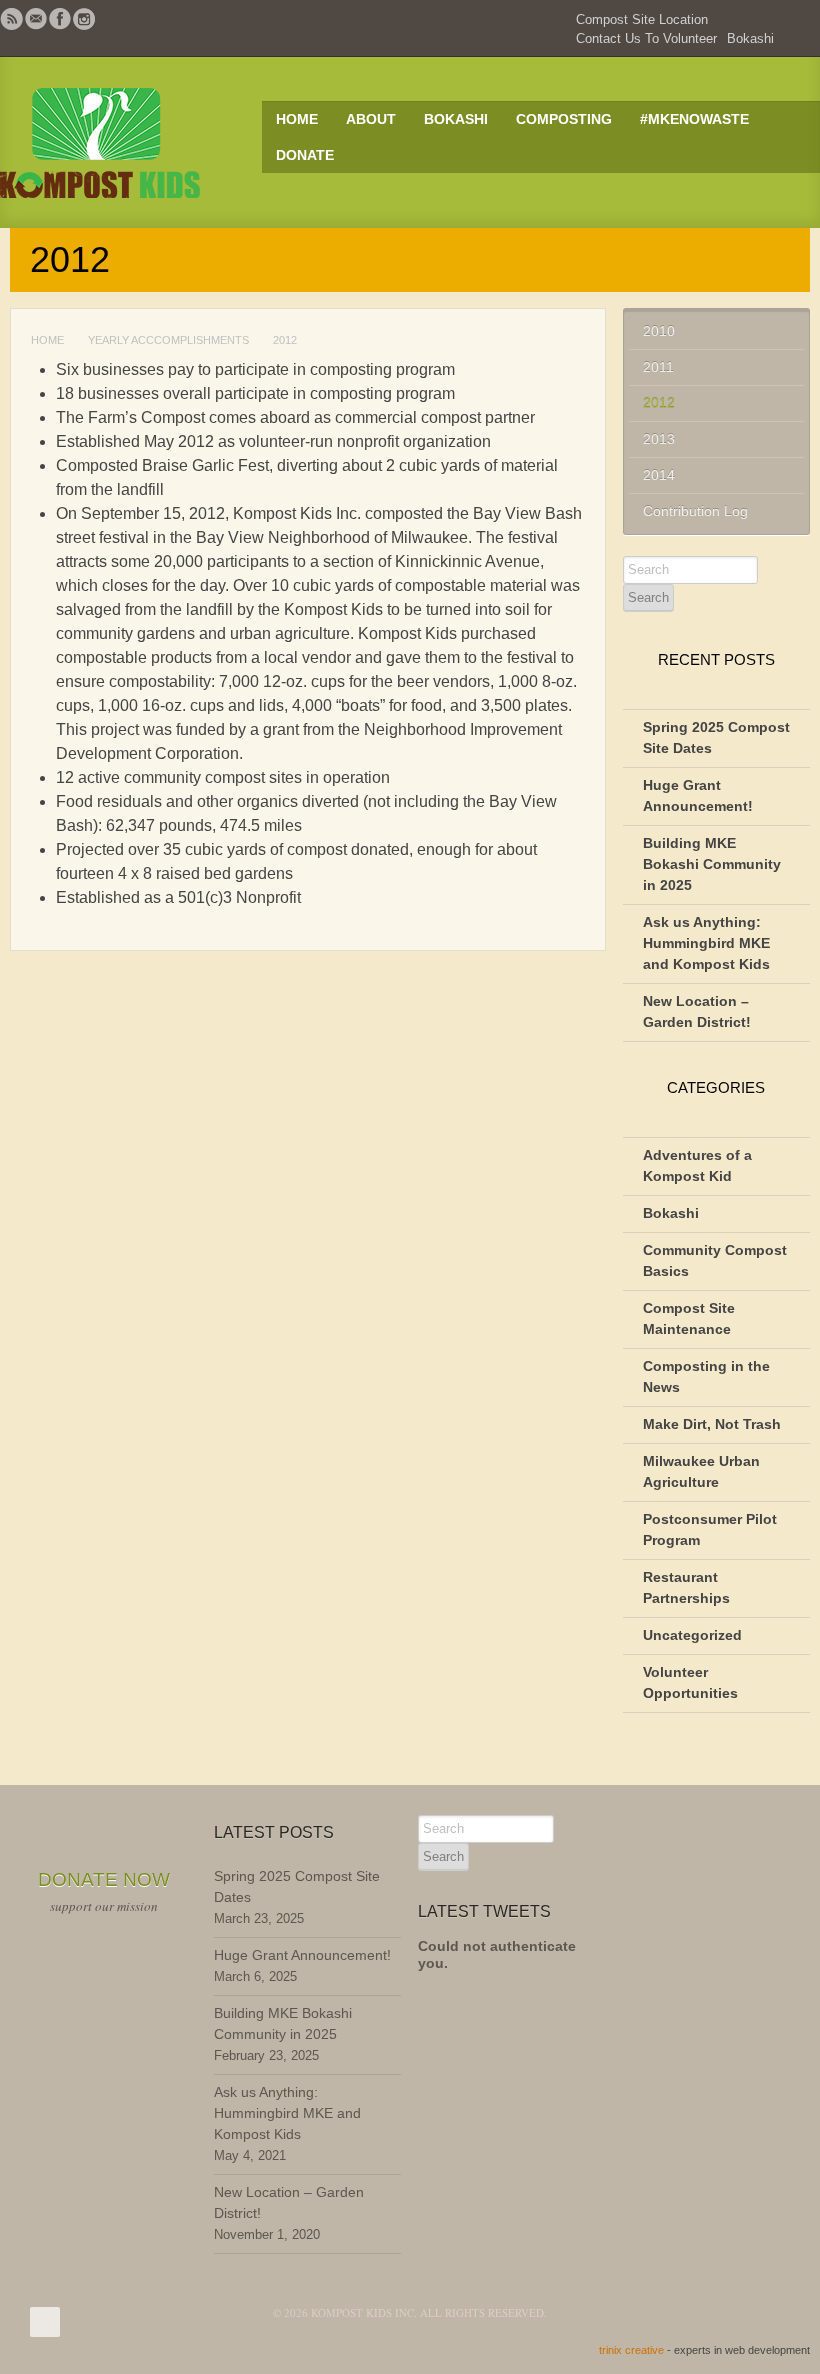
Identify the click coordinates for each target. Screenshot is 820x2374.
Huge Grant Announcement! (302, 1955)
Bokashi (750, 38)
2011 (658, 367)
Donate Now (104, 1879)
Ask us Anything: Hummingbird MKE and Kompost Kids (706, 943)
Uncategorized (692, 1635)
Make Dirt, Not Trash (712, 1424)
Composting (564, 119)
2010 (659, 331)
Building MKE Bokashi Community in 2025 (712, 864)
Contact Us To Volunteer (646, 38)
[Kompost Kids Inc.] (122, 142)
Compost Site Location (642, 19)
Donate (305, 155)
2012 (659, 403)
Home (297, 119)
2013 (659, 439)
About (371, 119)
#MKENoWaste (694, 119)
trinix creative (631, 2350)
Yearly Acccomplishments (168, 340)
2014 (659, 475)
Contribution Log (695, 511)
